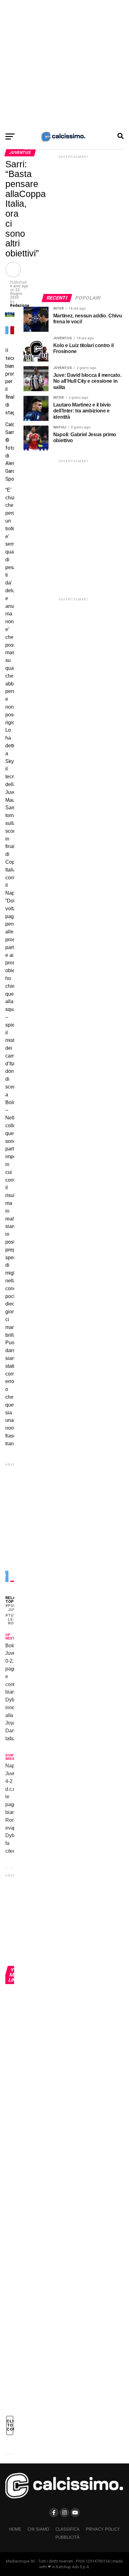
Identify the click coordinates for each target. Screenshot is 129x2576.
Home (15, 2529)
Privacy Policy (103, 2529)
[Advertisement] (64, 64)
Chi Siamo (38, 2529)
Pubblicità (67, 2537)
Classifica (67, 2529)
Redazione (20, 306)
